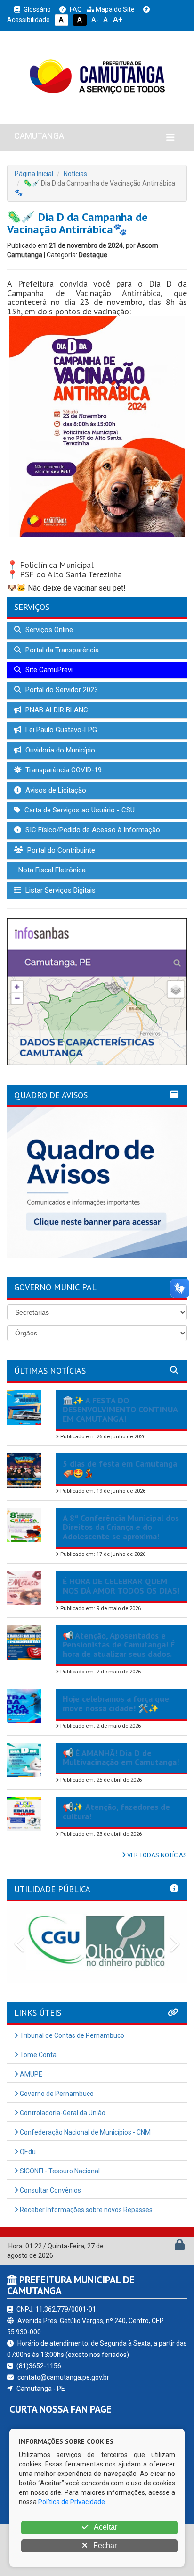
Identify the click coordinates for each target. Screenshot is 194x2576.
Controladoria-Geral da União (62, 2113)
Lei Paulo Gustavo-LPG (60, 730)
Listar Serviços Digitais (60, 890)
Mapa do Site (114, 9)
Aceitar (105, 2527)
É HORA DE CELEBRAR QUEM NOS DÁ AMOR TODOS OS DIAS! (121, 1586)
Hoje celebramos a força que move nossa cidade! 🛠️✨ (116, 1703)
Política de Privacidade (72, 2502)
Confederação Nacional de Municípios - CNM (85, 2132)
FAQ (75, 9)
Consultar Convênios (50, 2190)
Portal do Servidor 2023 (61, 690)
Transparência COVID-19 (63, 770)
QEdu (27, 2152)
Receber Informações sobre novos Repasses (85, 2210)
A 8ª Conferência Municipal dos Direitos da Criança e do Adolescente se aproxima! (121, 1527)
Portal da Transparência (61, 650)
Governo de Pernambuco (56, 2094)
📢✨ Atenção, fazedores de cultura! (116, 1812)
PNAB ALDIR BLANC (56, 710)
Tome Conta (37, 2055)
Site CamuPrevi (48, 670)
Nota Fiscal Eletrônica (51, 870)
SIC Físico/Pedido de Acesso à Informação (92, 830)
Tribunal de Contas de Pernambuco (71, 2035)
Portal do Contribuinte (60, 850)
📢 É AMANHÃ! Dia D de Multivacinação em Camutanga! (121, 1758)
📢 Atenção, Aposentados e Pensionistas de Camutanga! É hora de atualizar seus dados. (119, 1645)
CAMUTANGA (39, 136)
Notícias (75, 174)
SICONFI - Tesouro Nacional (59, 2171)
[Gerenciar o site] (180, 2247)
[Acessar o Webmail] (169, 2247)
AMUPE (30, 2074)
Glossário (36, 9)
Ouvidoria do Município (59, 750)
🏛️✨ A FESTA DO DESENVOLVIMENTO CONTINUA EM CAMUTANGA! (120, 1410)
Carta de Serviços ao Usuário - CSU (79, 810)
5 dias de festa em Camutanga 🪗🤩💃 (120, 1468)
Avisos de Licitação (55, 790)
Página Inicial (34, 174)
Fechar (104, 2546)
